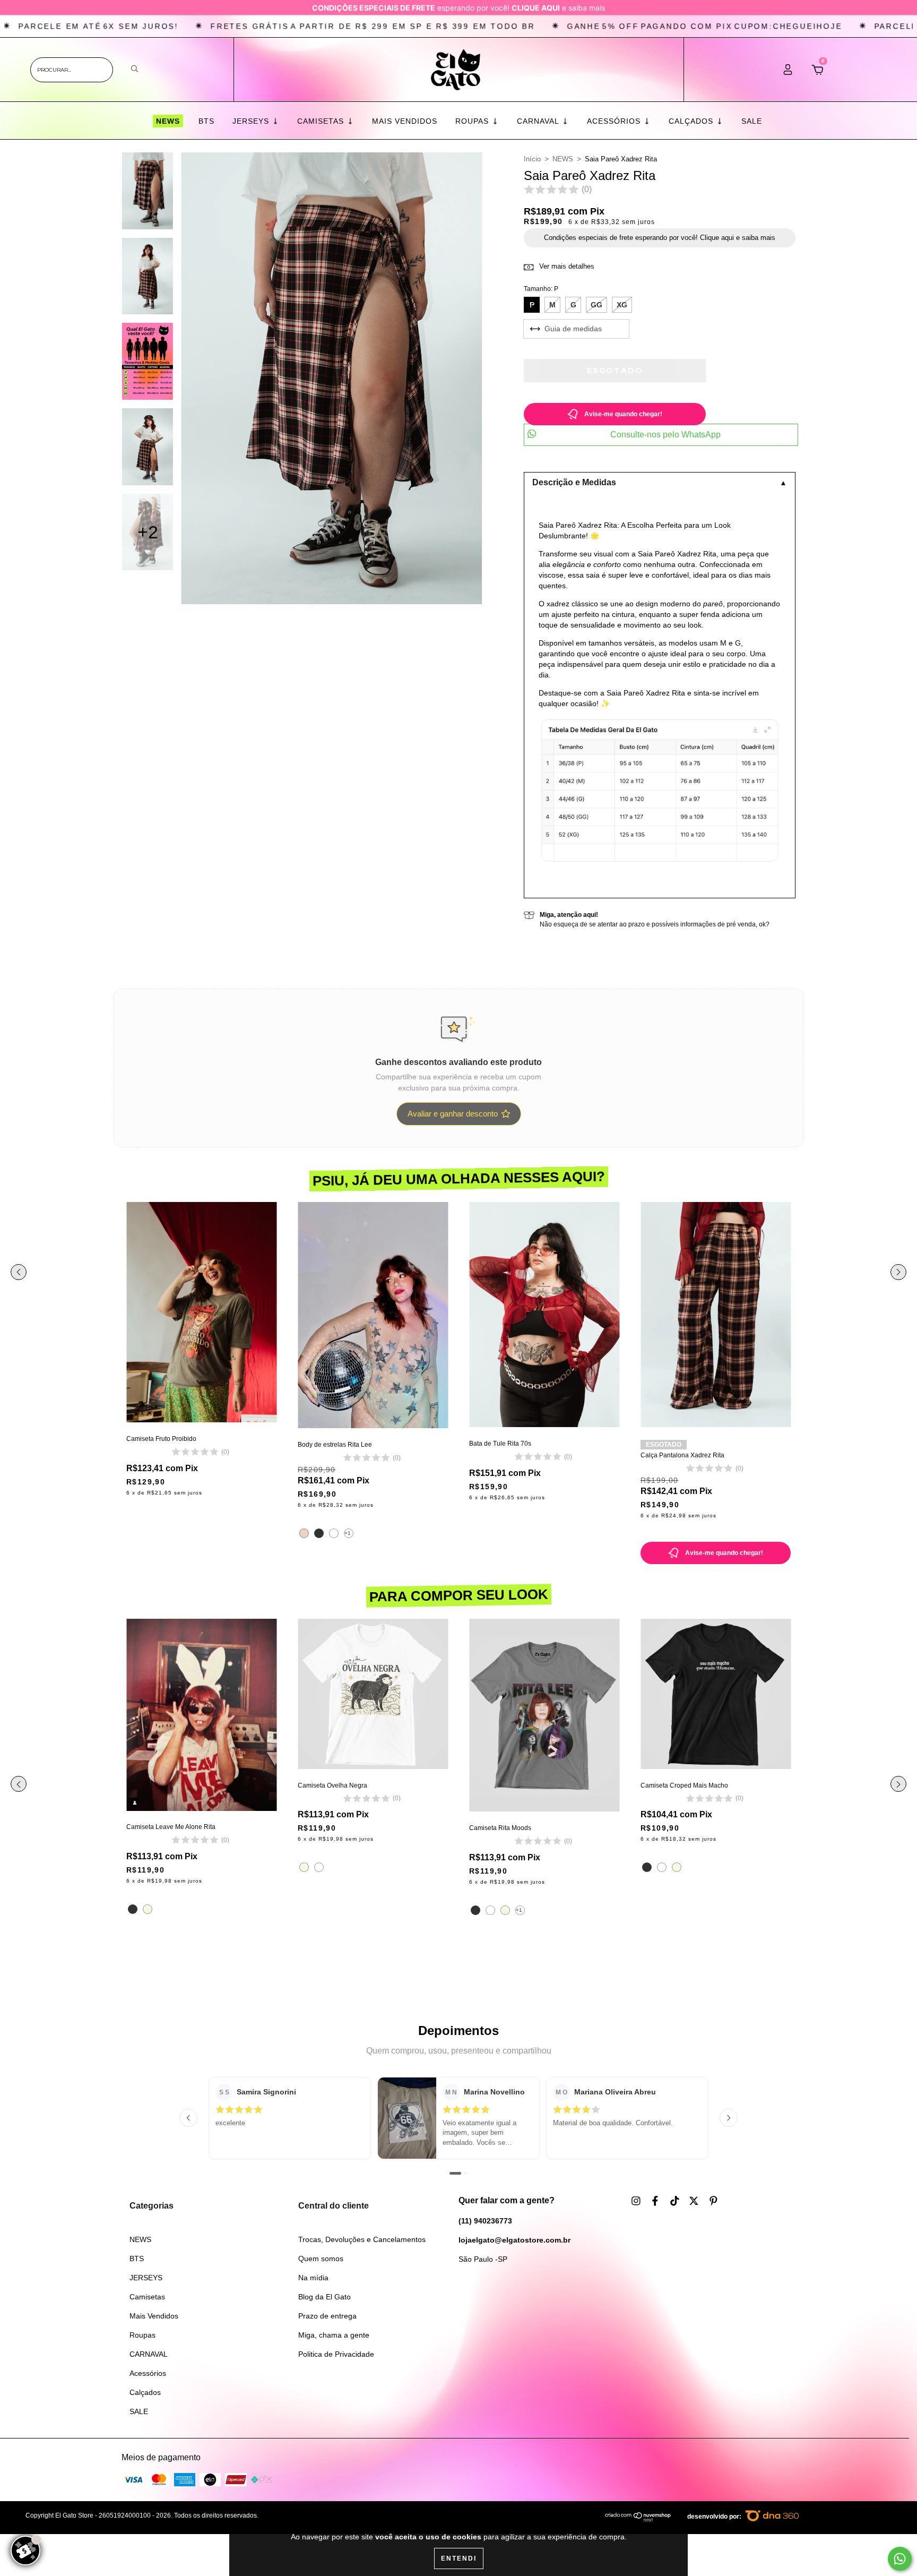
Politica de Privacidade (336, 2354)
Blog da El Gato (325, 2297)
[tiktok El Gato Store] (676, 2201)
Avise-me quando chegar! (623, 414)
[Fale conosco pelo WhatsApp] (900, 2559)
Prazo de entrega (327, 2316)
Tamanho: (541, 289)
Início (532, 159)
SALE (752, 121)
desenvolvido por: (715, 2517)
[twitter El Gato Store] (695, 2201)
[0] (817, 73)
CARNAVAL (539, 121)
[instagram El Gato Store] (637, 2201)
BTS (206, 121)
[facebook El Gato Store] (656, 2201)
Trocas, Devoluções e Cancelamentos (362, 2239)
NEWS (167, 121)
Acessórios (615, 121)
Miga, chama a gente (334, 2335)
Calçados (692, 121)
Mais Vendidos (405, 121)
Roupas (473, 121)
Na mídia (313, 2278)
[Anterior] (188, 2118)
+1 (348, 1533)
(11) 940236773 (485, 2221)
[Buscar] (135, 69)
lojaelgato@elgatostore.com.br (514, 2240)
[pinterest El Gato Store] (713, 2201)
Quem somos (321, 2259)
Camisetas (322, 121)
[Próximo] (729, 2118)
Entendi (459, 2558)
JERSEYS (252, 121)
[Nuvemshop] (638, 2520)
